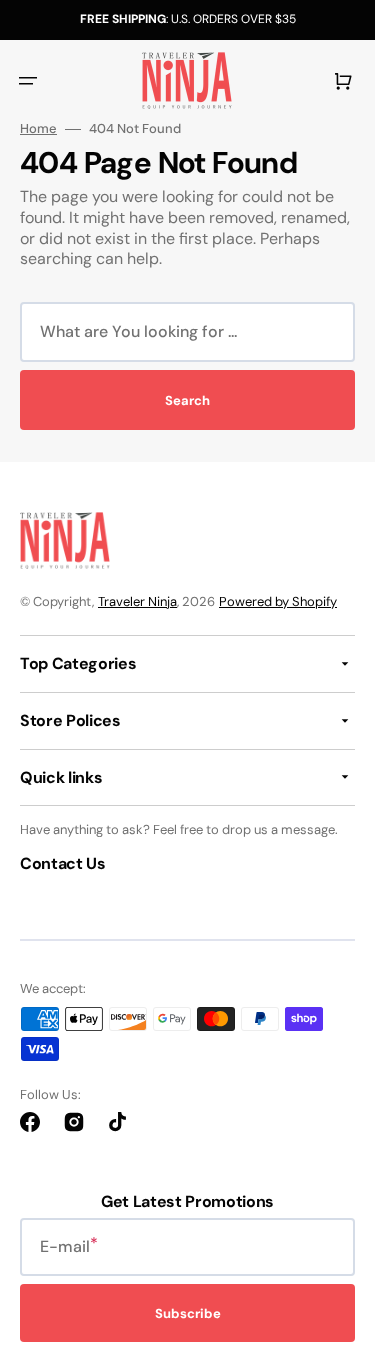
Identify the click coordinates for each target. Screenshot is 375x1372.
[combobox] (187, 332)
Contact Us (63, 863)
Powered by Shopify (278, 601)
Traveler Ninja (137, 601)
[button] (28, 81)
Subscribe (188, 1313)
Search (187, 400)
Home (38, 129)
